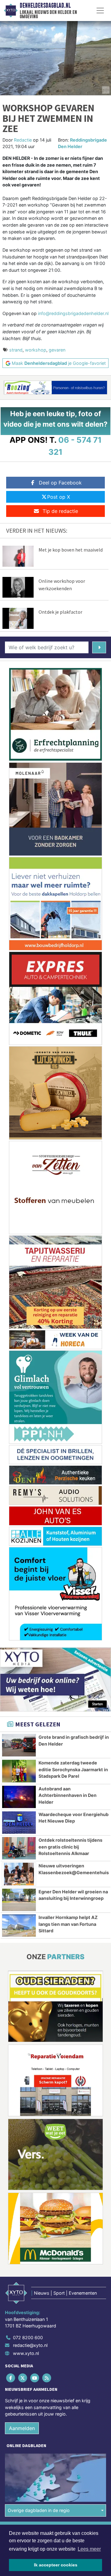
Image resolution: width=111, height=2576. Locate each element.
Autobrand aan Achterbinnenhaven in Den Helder (68, 1795)
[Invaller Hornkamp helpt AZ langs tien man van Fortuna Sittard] (19, 1926)
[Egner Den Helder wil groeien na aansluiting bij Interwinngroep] (19, 1900)
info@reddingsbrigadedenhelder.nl (73, 313)
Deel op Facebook (60, 483)
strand (16, 350)
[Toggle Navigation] (100, 11)
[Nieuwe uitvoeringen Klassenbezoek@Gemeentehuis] (19, 1874)
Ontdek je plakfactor (60, 612)
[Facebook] (11, 2378)
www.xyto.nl (26, 2353)
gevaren (57, 350)
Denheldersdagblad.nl (45, 6)
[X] (23, 2378)
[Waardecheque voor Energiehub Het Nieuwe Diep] (19, 1823)
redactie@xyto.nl (30, 2345)
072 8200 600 (28, 2337)
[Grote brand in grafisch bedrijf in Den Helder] (19, 1745)
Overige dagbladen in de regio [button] (39, 2510)
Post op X (59, 497)
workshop (36, 350)
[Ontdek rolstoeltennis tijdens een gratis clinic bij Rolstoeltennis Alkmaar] (19, 1848)
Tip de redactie (60, 511)
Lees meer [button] (89, 2549)
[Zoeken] (99, 647)
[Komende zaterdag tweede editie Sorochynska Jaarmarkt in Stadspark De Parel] (19, 1771)
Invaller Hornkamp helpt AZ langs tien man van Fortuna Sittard (68, 1924)
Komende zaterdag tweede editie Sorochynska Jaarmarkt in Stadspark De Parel (73, 1769)
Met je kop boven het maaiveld (71, 550)
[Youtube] (35, 2378)
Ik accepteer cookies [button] (56, 2565)
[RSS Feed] (47, 2378)
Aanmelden (22, 2428)
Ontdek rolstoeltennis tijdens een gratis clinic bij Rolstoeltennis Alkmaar (70, 1847)
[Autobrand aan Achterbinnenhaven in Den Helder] (19, 1797)
